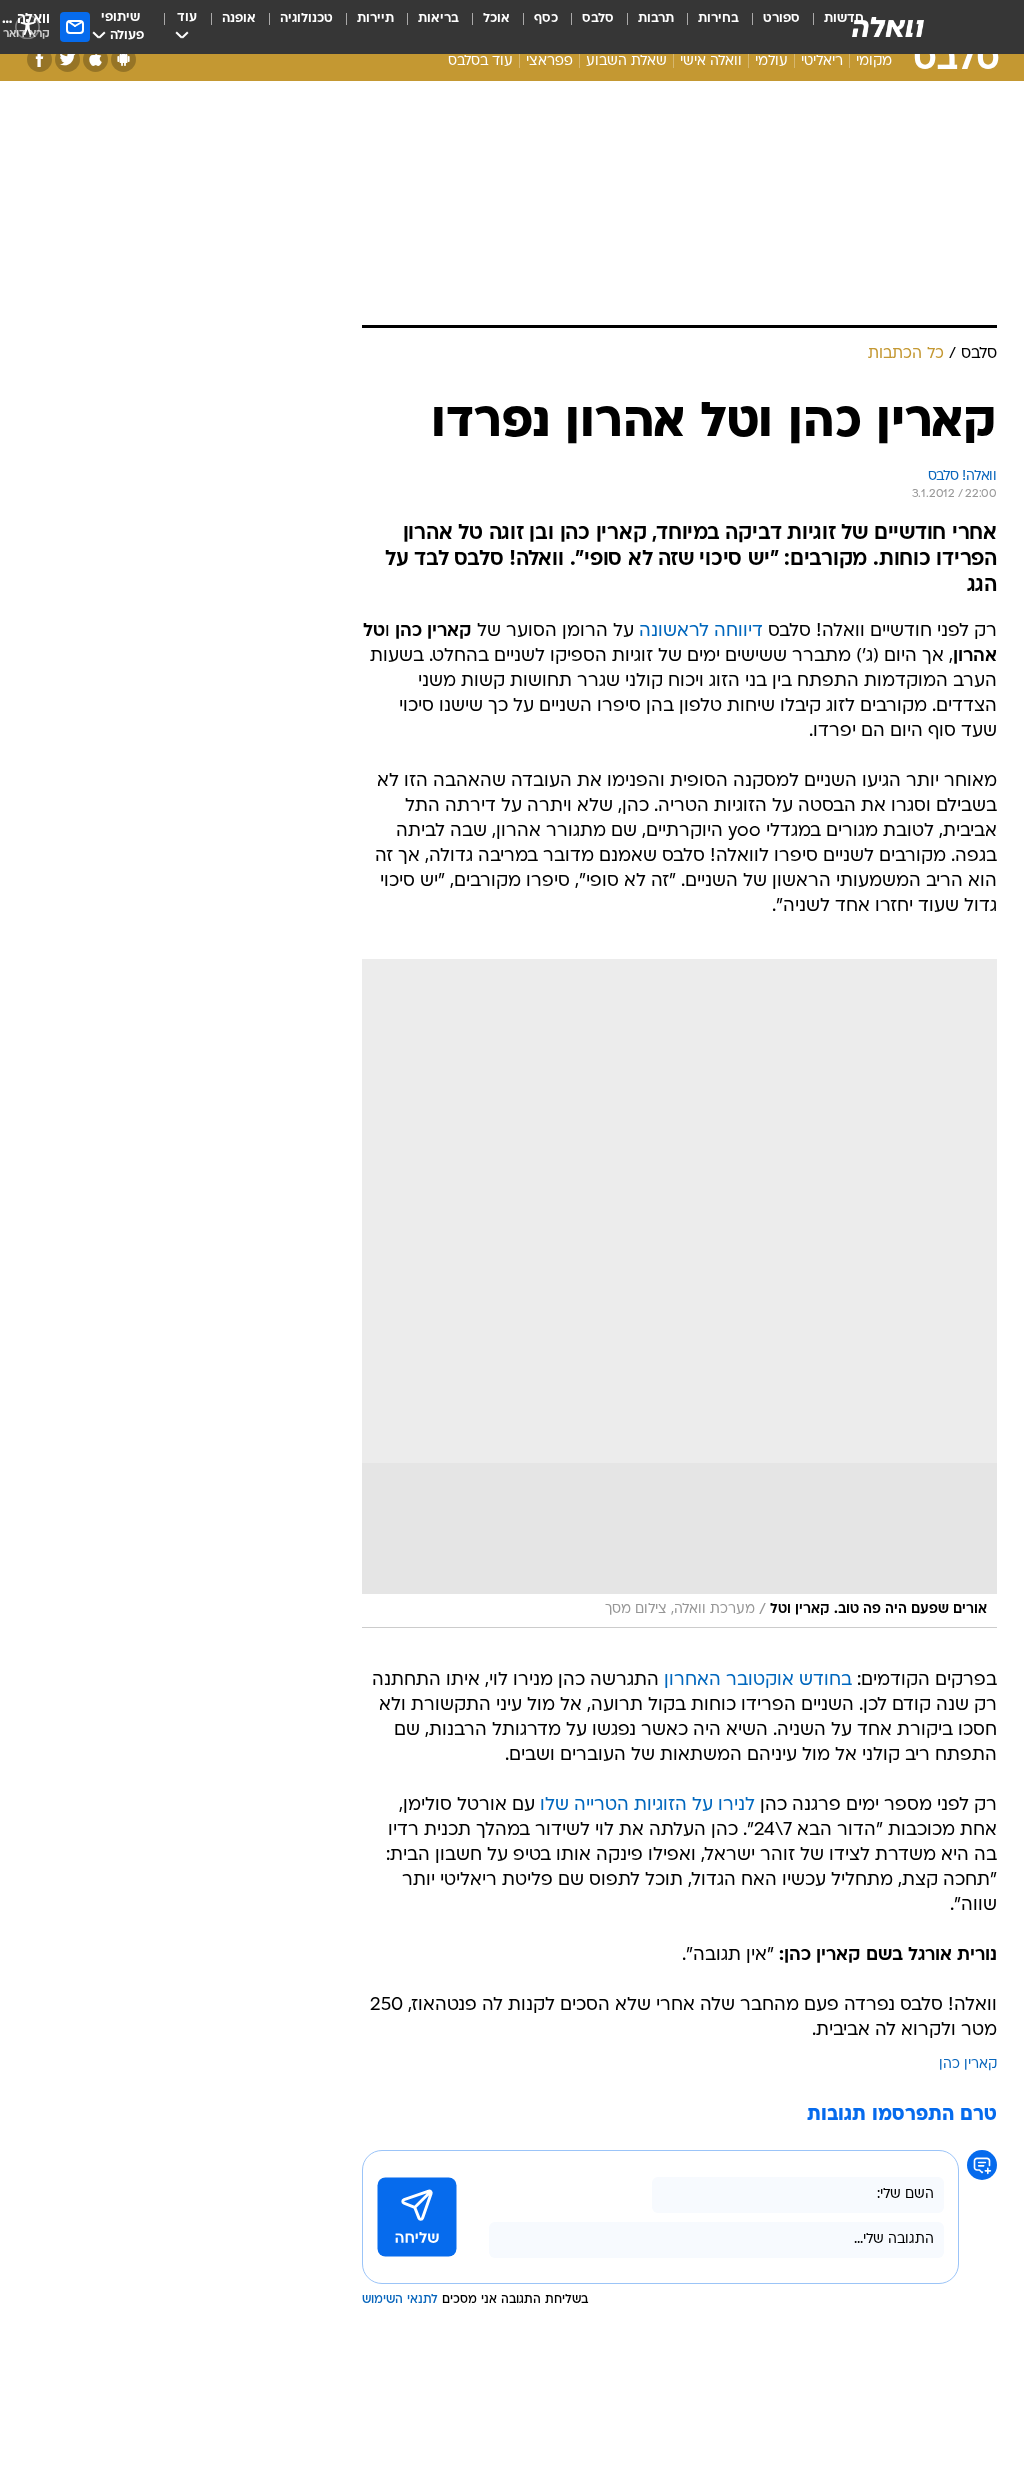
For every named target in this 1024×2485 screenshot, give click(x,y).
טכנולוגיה (306, 18)
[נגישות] (27, 26)
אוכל (496, 18)
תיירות (375, 18)
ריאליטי (822, 61)
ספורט (781, 18)
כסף (546, 18)
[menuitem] (769, 27)
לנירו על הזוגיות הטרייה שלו (647, 1805)
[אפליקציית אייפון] (95, 59)
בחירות (718, 18)
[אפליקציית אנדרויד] (123, 59)
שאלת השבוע (626, 61)
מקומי (874, 61)
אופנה (239, 18)
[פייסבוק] (39, 59)
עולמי (771, 61)
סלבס (598, 18)
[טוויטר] (67, 59)
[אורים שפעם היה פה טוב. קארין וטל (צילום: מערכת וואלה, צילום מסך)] (679, 1293)
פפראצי (549, 61)
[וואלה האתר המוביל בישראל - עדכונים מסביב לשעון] (888, 27)
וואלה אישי (711, 61)
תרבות (656, 18)
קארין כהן (968, 2064)
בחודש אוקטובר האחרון (758, 1680)
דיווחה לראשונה (701, 631)
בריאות (438, 18)
